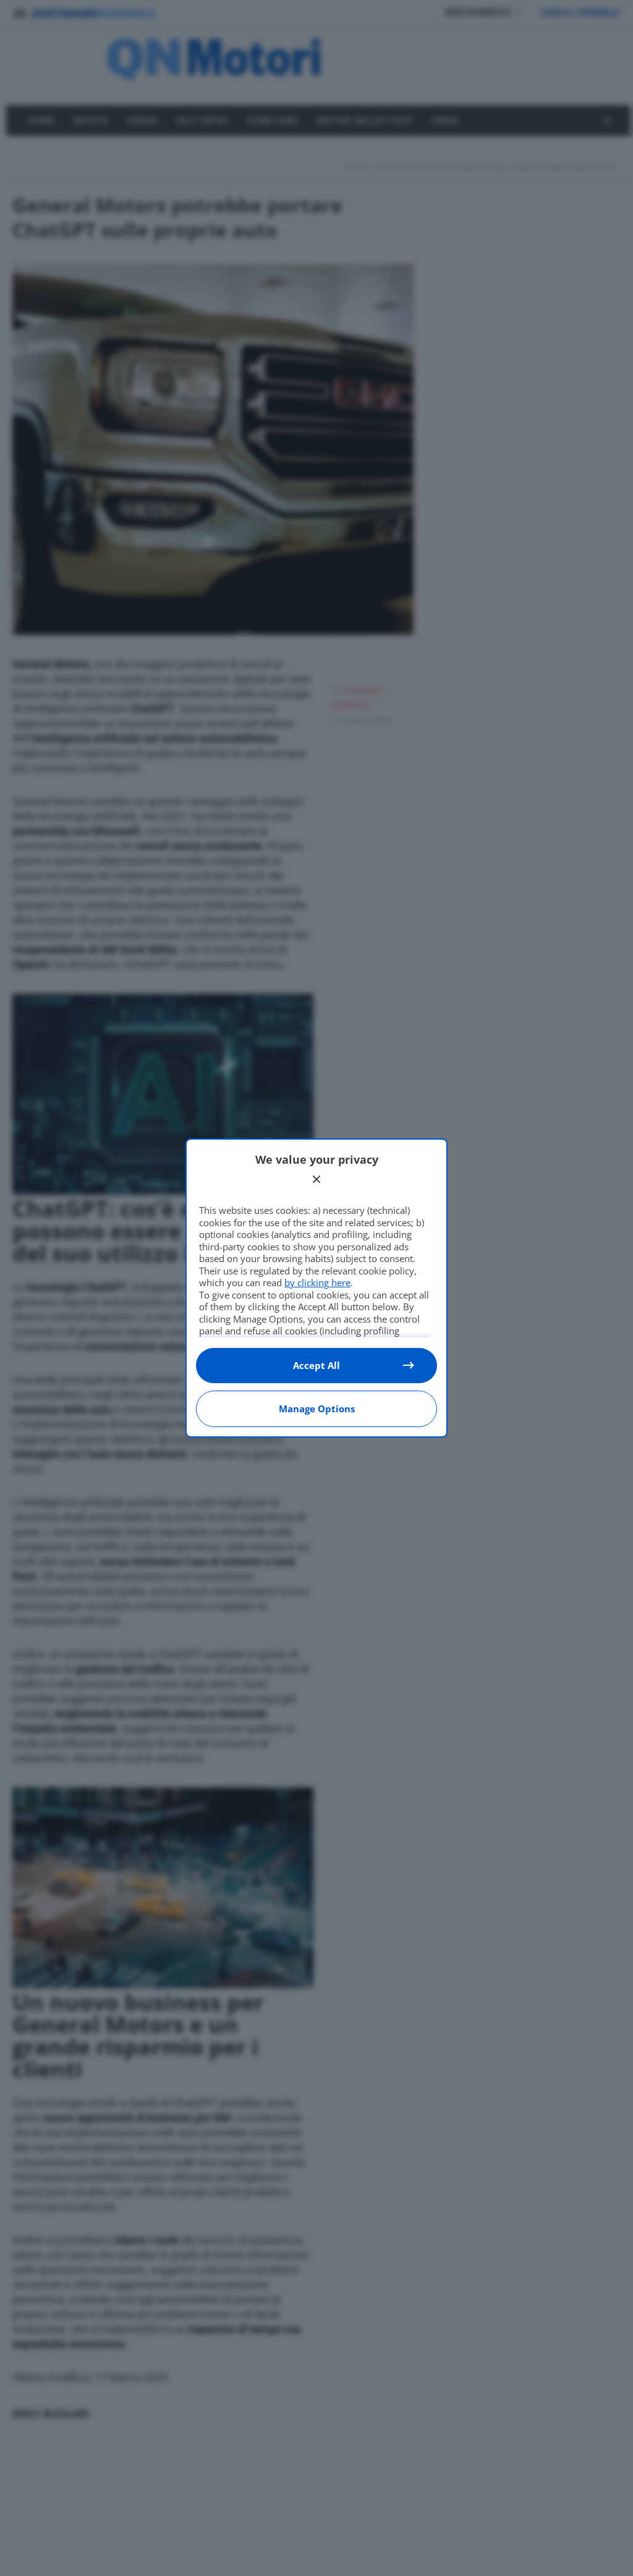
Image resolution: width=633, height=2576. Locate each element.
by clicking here (317, 1282)
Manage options (317, 1409)
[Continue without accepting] (316, 1179)
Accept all (316, 1365)
